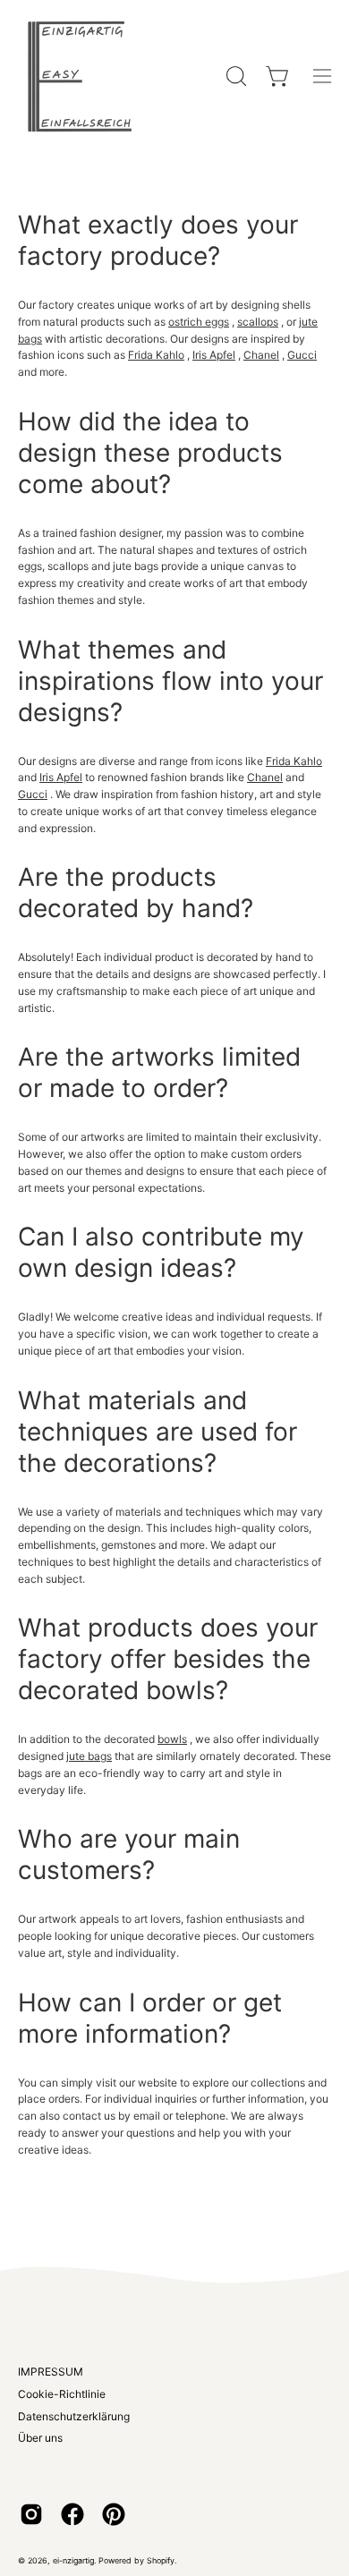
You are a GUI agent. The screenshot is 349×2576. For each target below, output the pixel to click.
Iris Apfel (214, 355)
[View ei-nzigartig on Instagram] (31, 2514)
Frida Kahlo (156, 355)
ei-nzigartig (73, 2560)
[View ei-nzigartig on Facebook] (72, 2514)
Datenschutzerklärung (74, 2416)
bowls (172, 1739)
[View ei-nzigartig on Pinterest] (114, 2514)
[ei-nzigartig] (81, 76)
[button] (234, 76)
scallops (258, 322)
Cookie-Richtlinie (62, 2394)
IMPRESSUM (51, 2372)
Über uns (40, 2438)
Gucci (302, 355)
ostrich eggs (199, 322)
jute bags (89, 1756)
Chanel (261, 355)
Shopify (161, 2560)
